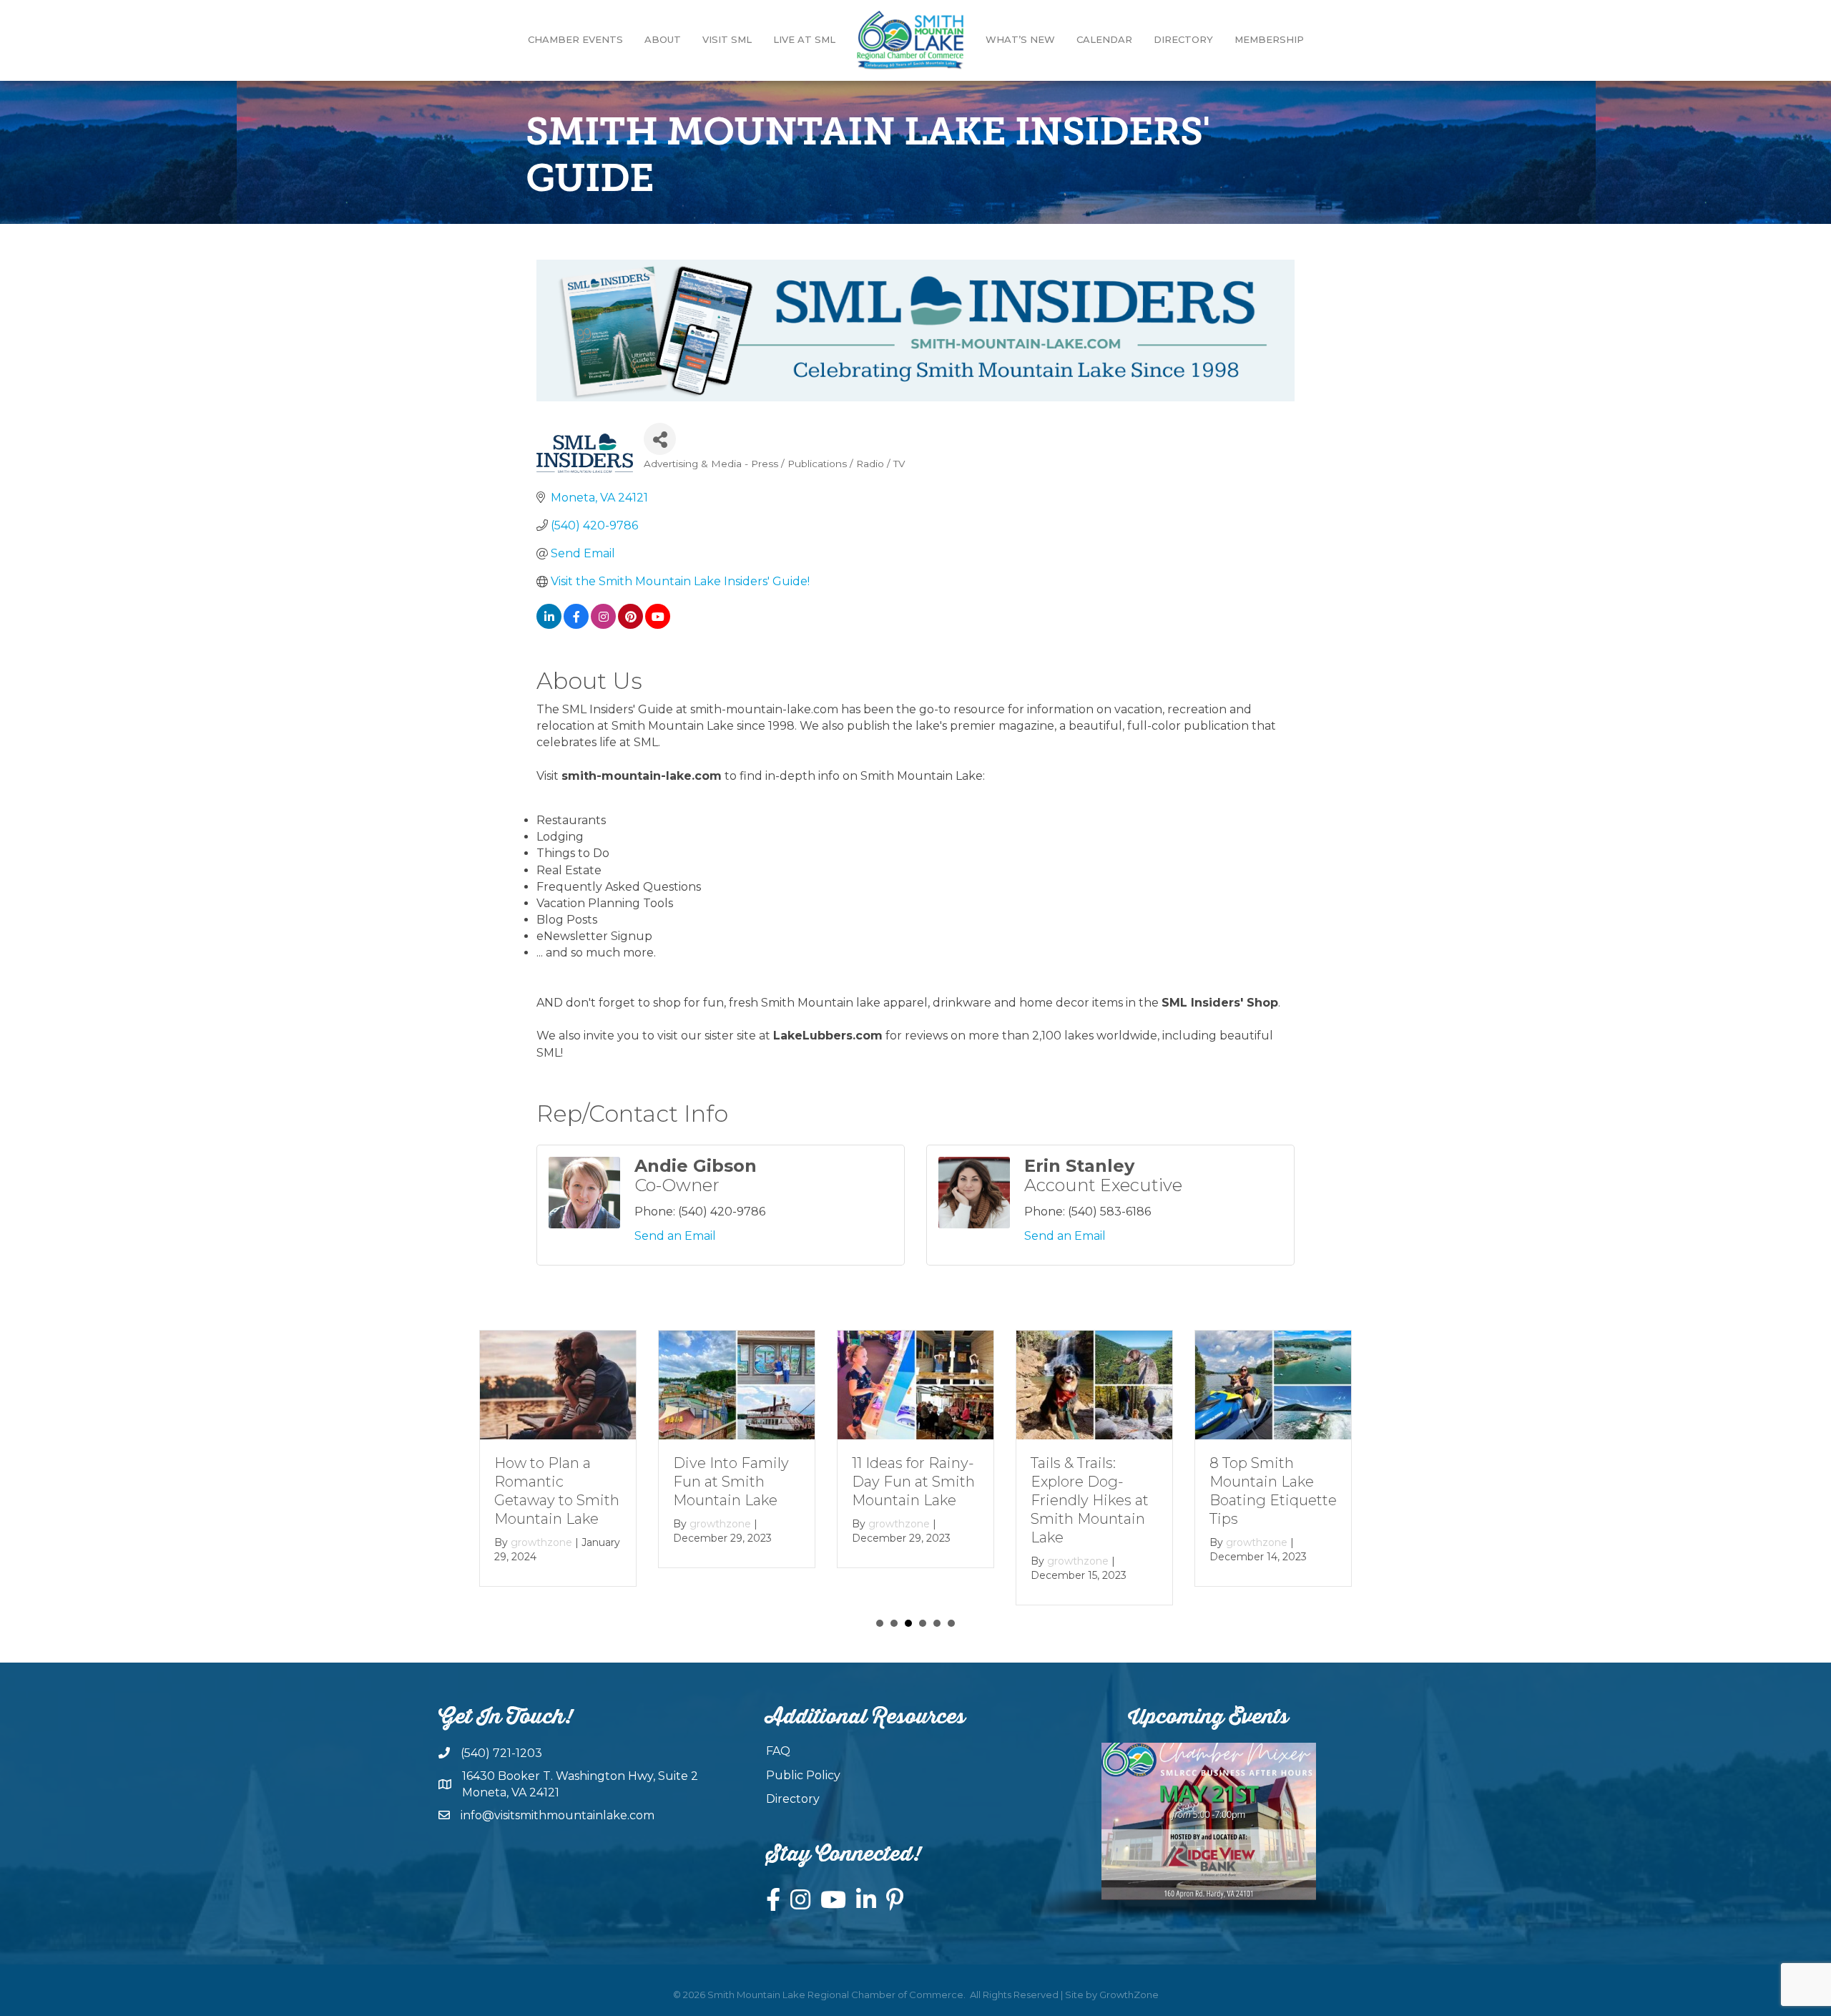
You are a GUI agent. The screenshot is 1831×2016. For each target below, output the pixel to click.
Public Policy (803, 1775)
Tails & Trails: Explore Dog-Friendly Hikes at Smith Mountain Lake (1090, 1500)
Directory (1183, 39)
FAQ (778, 1751)
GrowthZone (1129, 1995)
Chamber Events (575, 39)
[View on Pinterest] (630, 625)
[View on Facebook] (576, 625)
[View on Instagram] (603, 625)
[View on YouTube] (658, 625)
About (663, 39)
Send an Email (675, 1236)
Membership (1269, 39)
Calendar (1104, 39)
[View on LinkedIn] (549, 625)
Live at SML (804, 39)
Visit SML (727, 39)
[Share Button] (660, 439)
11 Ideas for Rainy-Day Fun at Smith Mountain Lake (913, 1482)
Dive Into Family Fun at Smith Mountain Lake (731, 1482)
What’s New (1020, 39)
